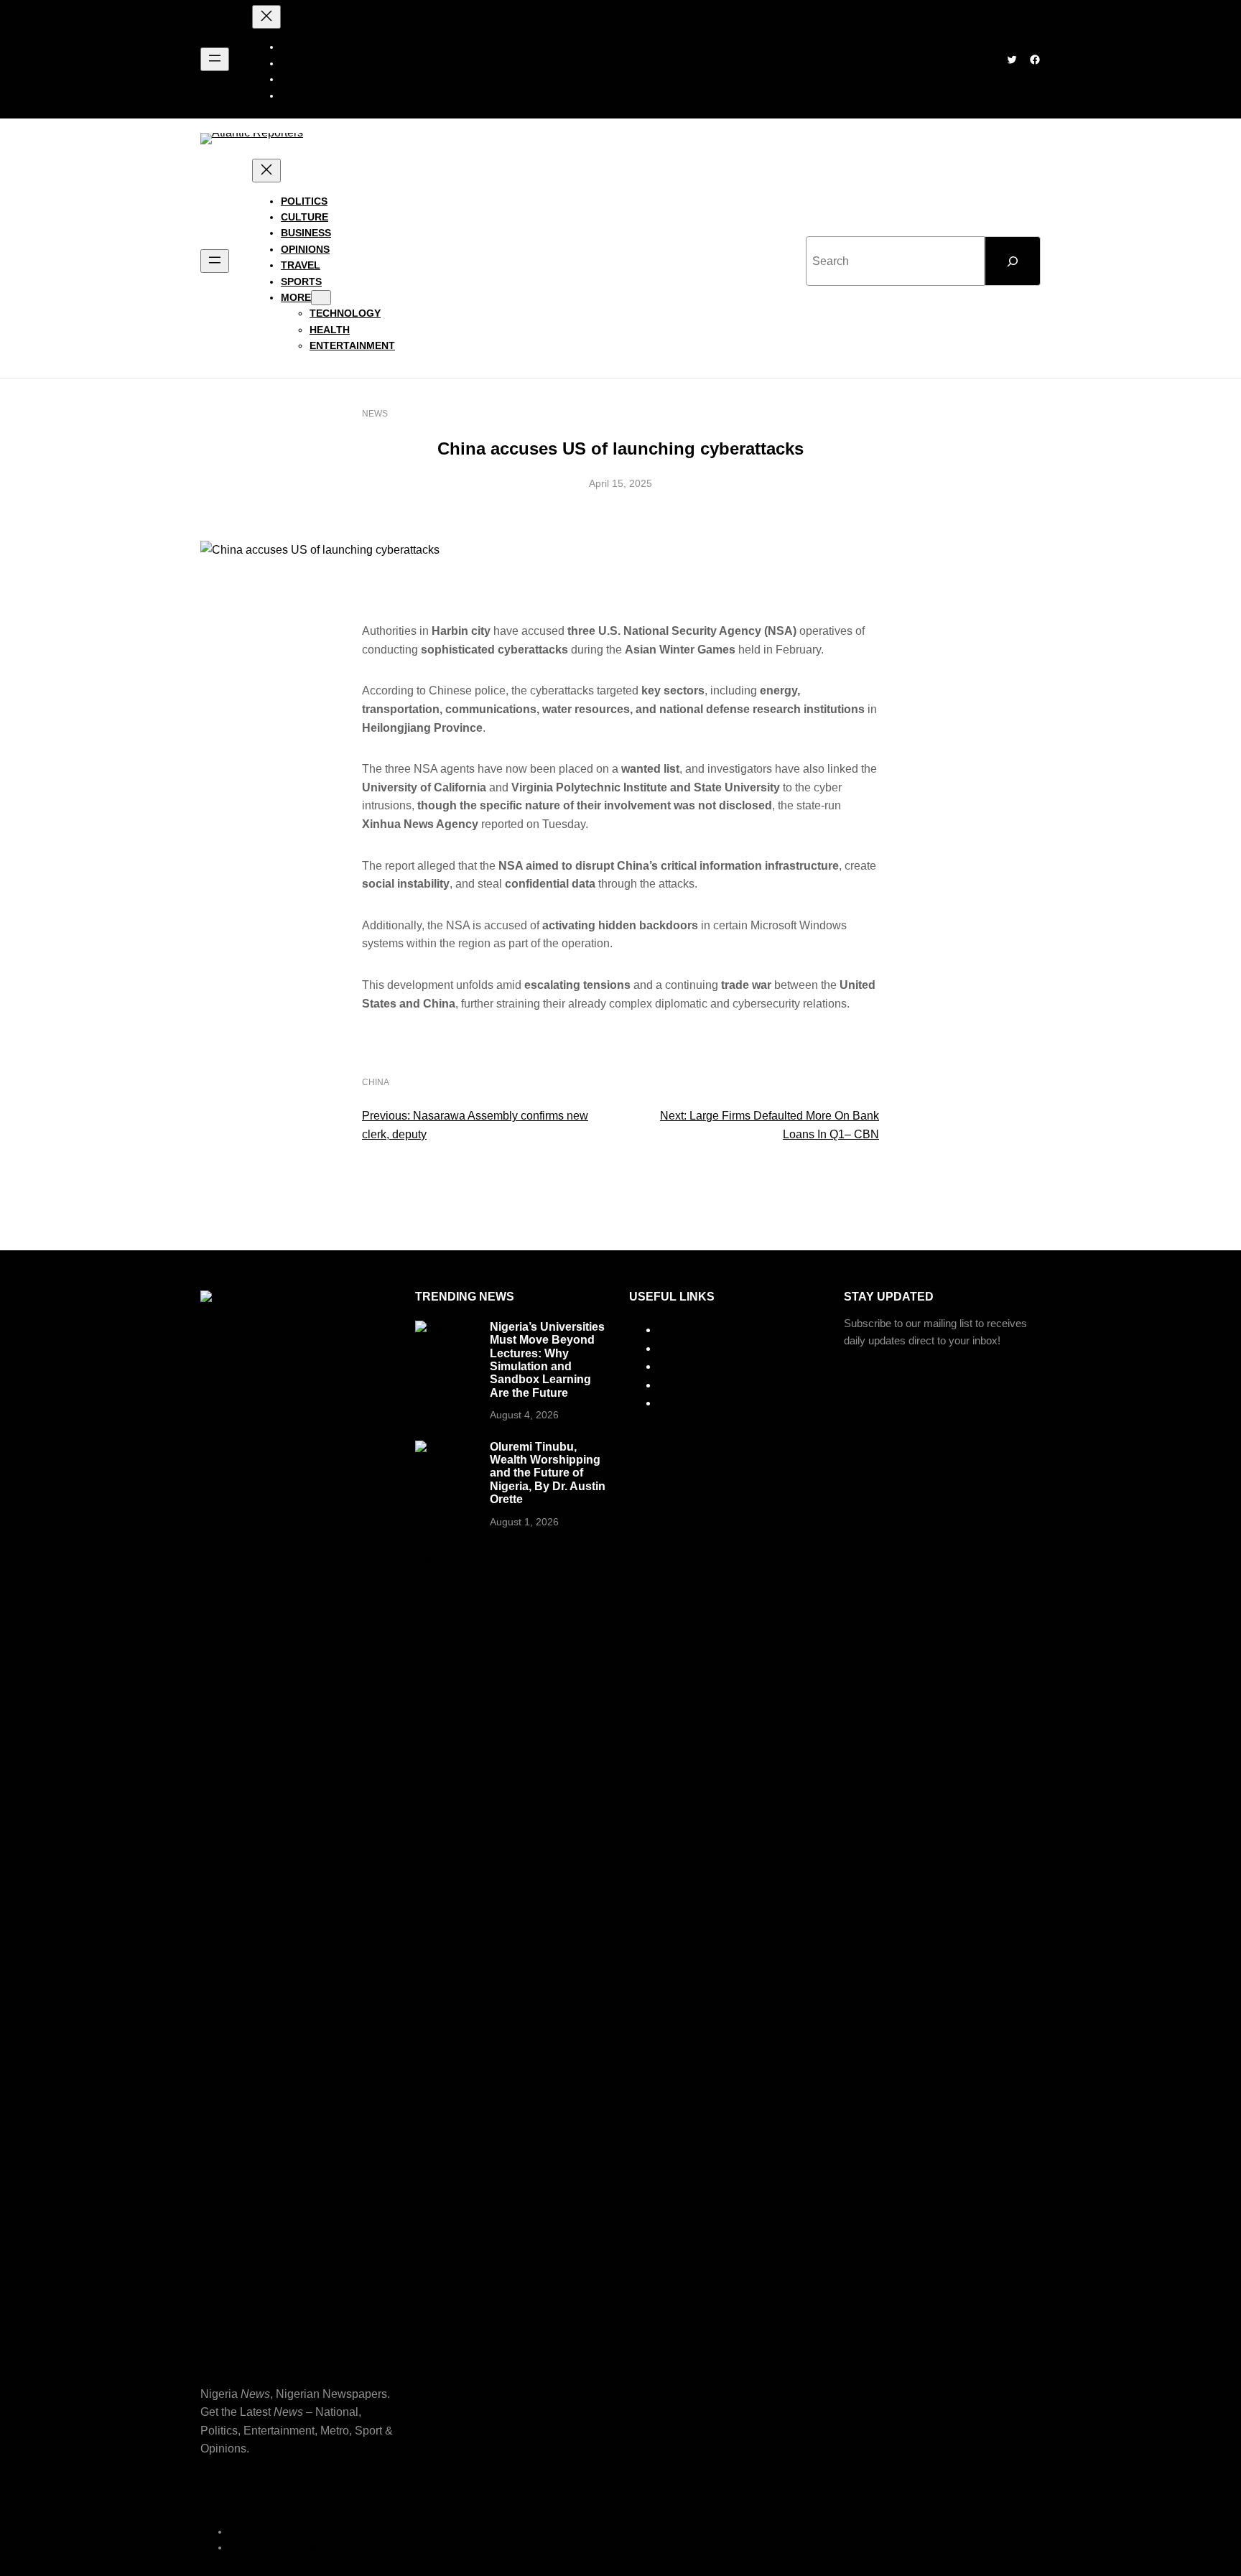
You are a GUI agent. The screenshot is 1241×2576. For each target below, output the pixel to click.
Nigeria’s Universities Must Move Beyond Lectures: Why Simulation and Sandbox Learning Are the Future (547, 1360)
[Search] (1013, 261)
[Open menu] (215, 59)
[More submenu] (321, 298)
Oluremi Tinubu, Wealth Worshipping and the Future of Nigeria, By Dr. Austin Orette (548, 1473)
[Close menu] (266, 17)
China (376, 1082)
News (375, 414)
